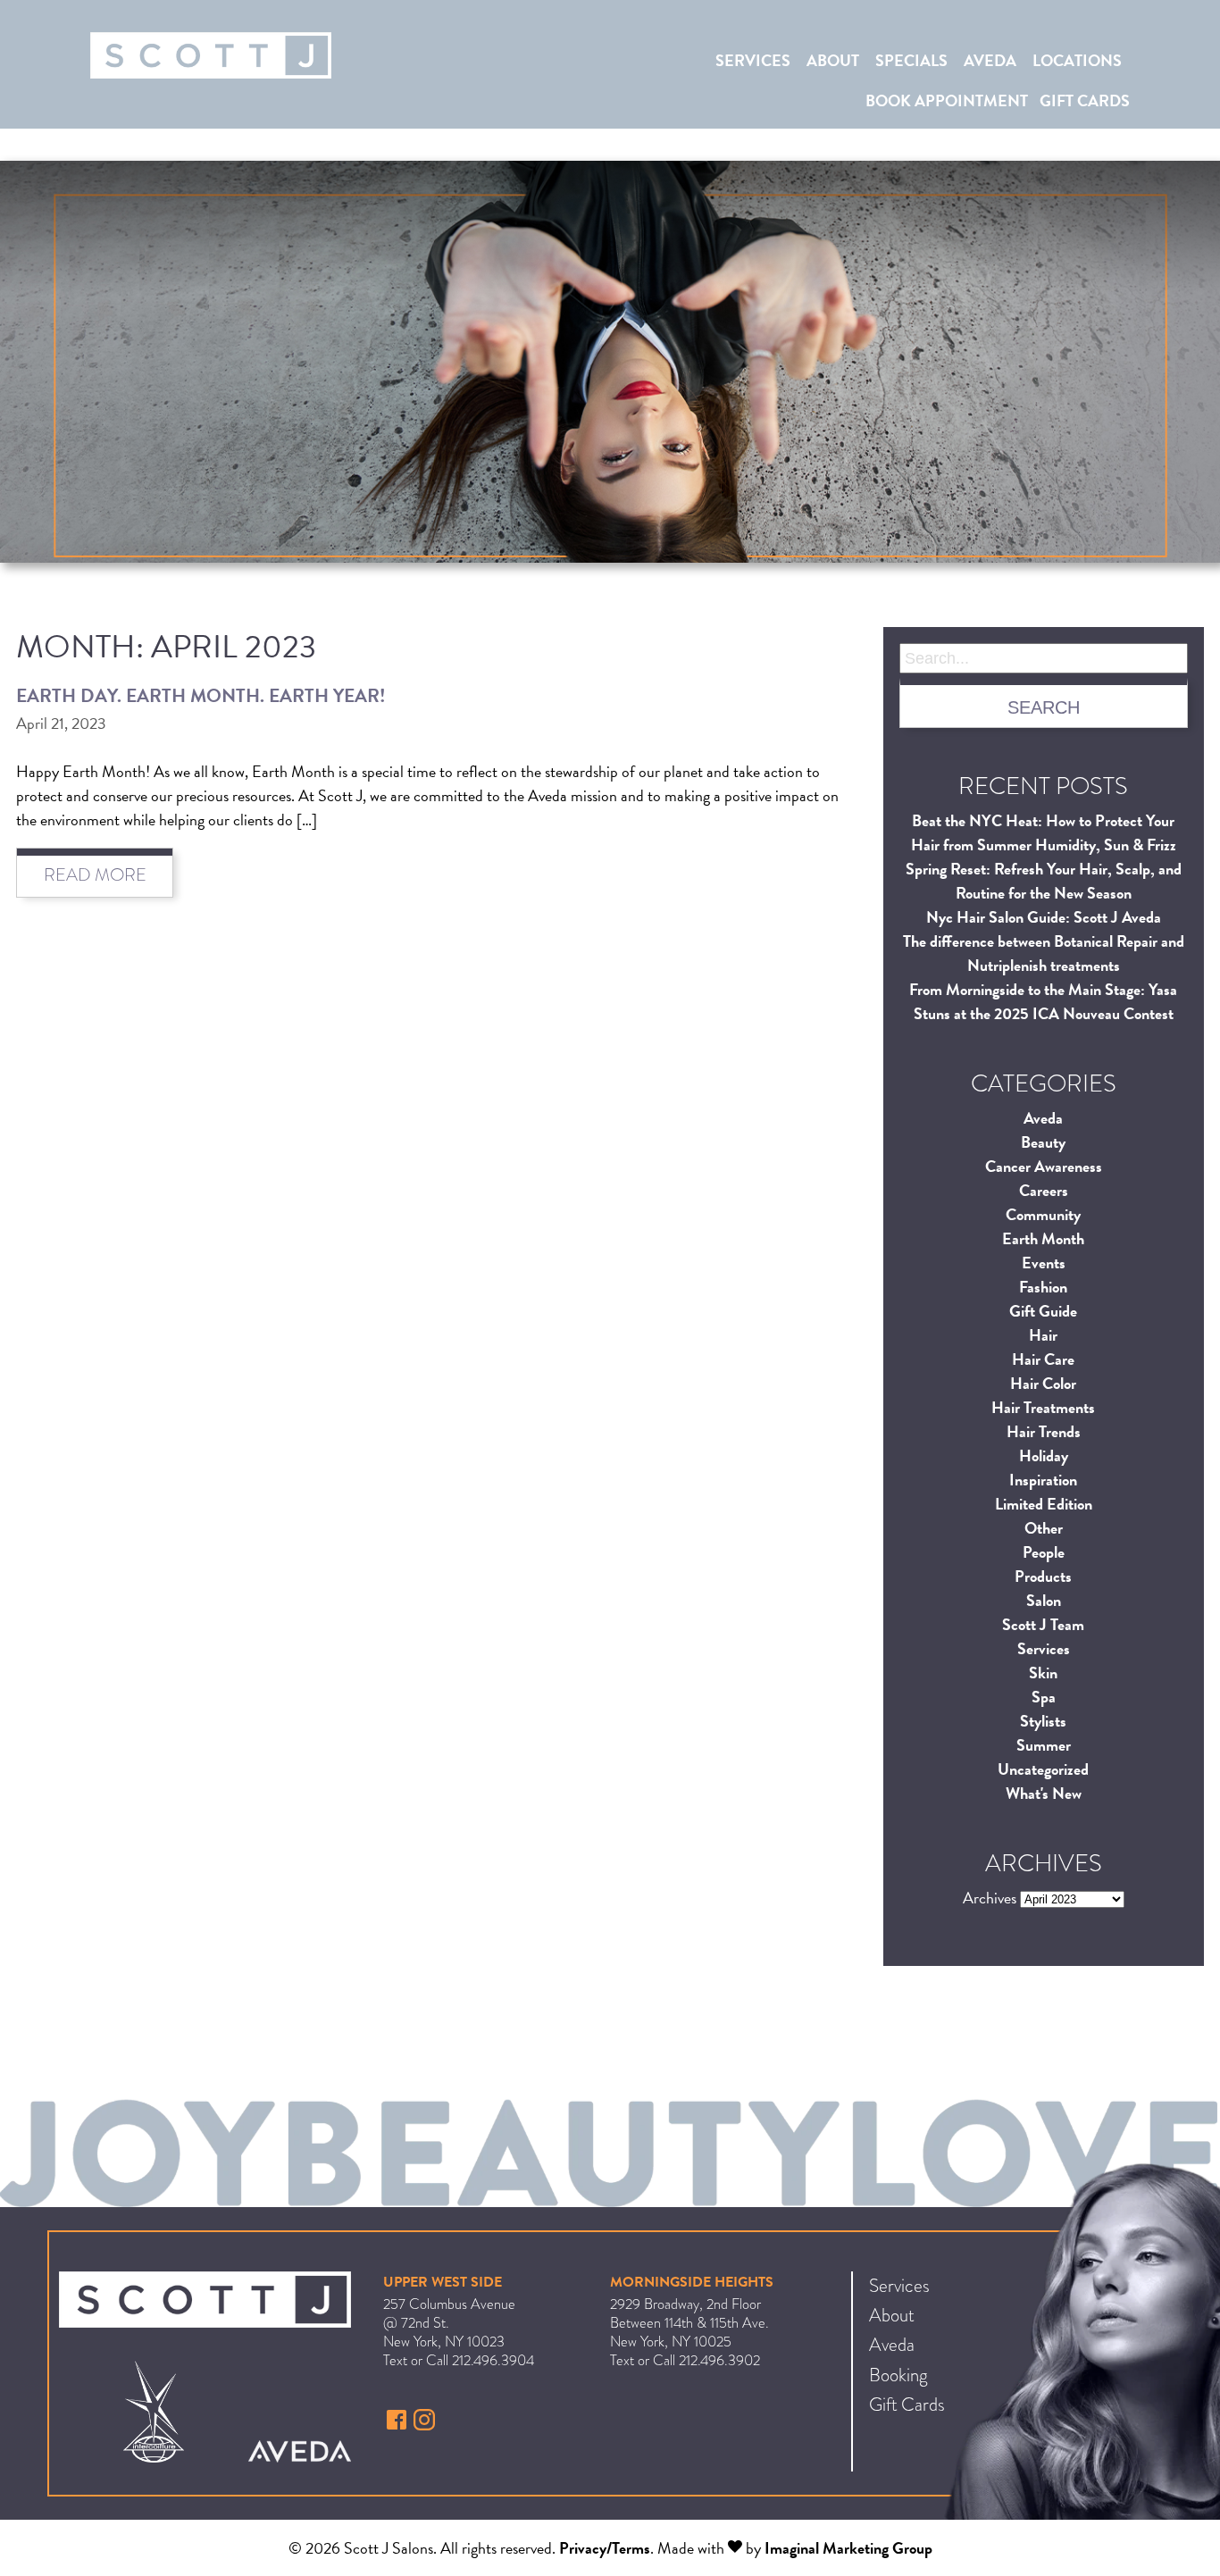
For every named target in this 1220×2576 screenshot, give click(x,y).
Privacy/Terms (605, 2548)
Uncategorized (1043, 1769)
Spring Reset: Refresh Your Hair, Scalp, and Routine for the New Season (1044, 881)
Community (1043, 1214)
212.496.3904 (493, 2360)
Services (753, 60)
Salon (1044, 1600)
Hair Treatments (1043, 1407)
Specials (911, 60)
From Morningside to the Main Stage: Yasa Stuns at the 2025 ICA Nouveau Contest (1043, 1001)
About (833, 60)
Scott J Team (1043, 1624)
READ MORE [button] (95, 875)
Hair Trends (1044, 1431)
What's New (1044, 1793)
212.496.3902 (719, 2360)
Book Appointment (947, 100)
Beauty (1043, 1142)
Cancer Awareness (1044, 1166)
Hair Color (1043, 1383)
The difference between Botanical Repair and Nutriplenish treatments (1044, 953)
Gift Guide (1043, 1311)
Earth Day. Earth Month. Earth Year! (201, 696)
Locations (1077, 60)
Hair (1043, 1335)
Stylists (1043, 1721)
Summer (1044, 1745)
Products (1043, 1576)
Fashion (1043, 1287)
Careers (1044, 1190)
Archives (990, 1898)
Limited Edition (1044, 1504)
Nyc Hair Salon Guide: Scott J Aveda (1044, 917)
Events (1044, 1263)
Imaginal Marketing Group (848, 2548)
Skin (1043, 1673)
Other (1044, 1528)
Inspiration (1043, 1480)
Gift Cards (1085, 100)
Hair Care (1043, 1359)
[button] (399, 2424)
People (1044, 1552)
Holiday (1044, 1455)
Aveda (990, 60)
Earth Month (1043, 1238)
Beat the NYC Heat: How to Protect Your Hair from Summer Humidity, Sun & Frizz (1044, 832)
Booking (898, 2375)
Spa (1044, 1697)
